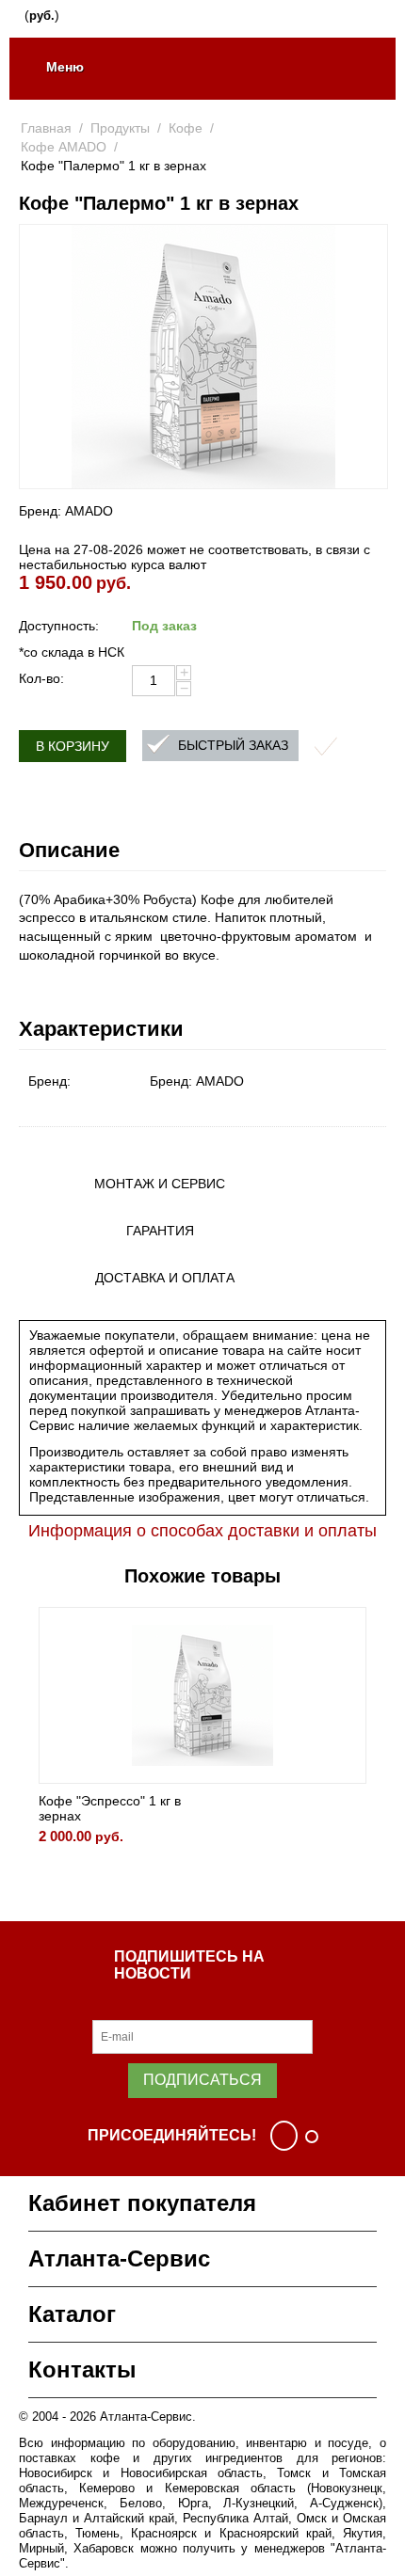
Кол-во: (41, 678)
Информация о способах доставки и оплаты (202, 1531)
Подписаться (202, 2080)
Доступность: (59, 626)
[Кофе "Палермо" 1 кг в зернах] (203, 357)
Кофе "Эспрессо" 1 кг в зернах (110, 1808)
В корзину (73, 746)
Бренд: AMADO (66, 511)
